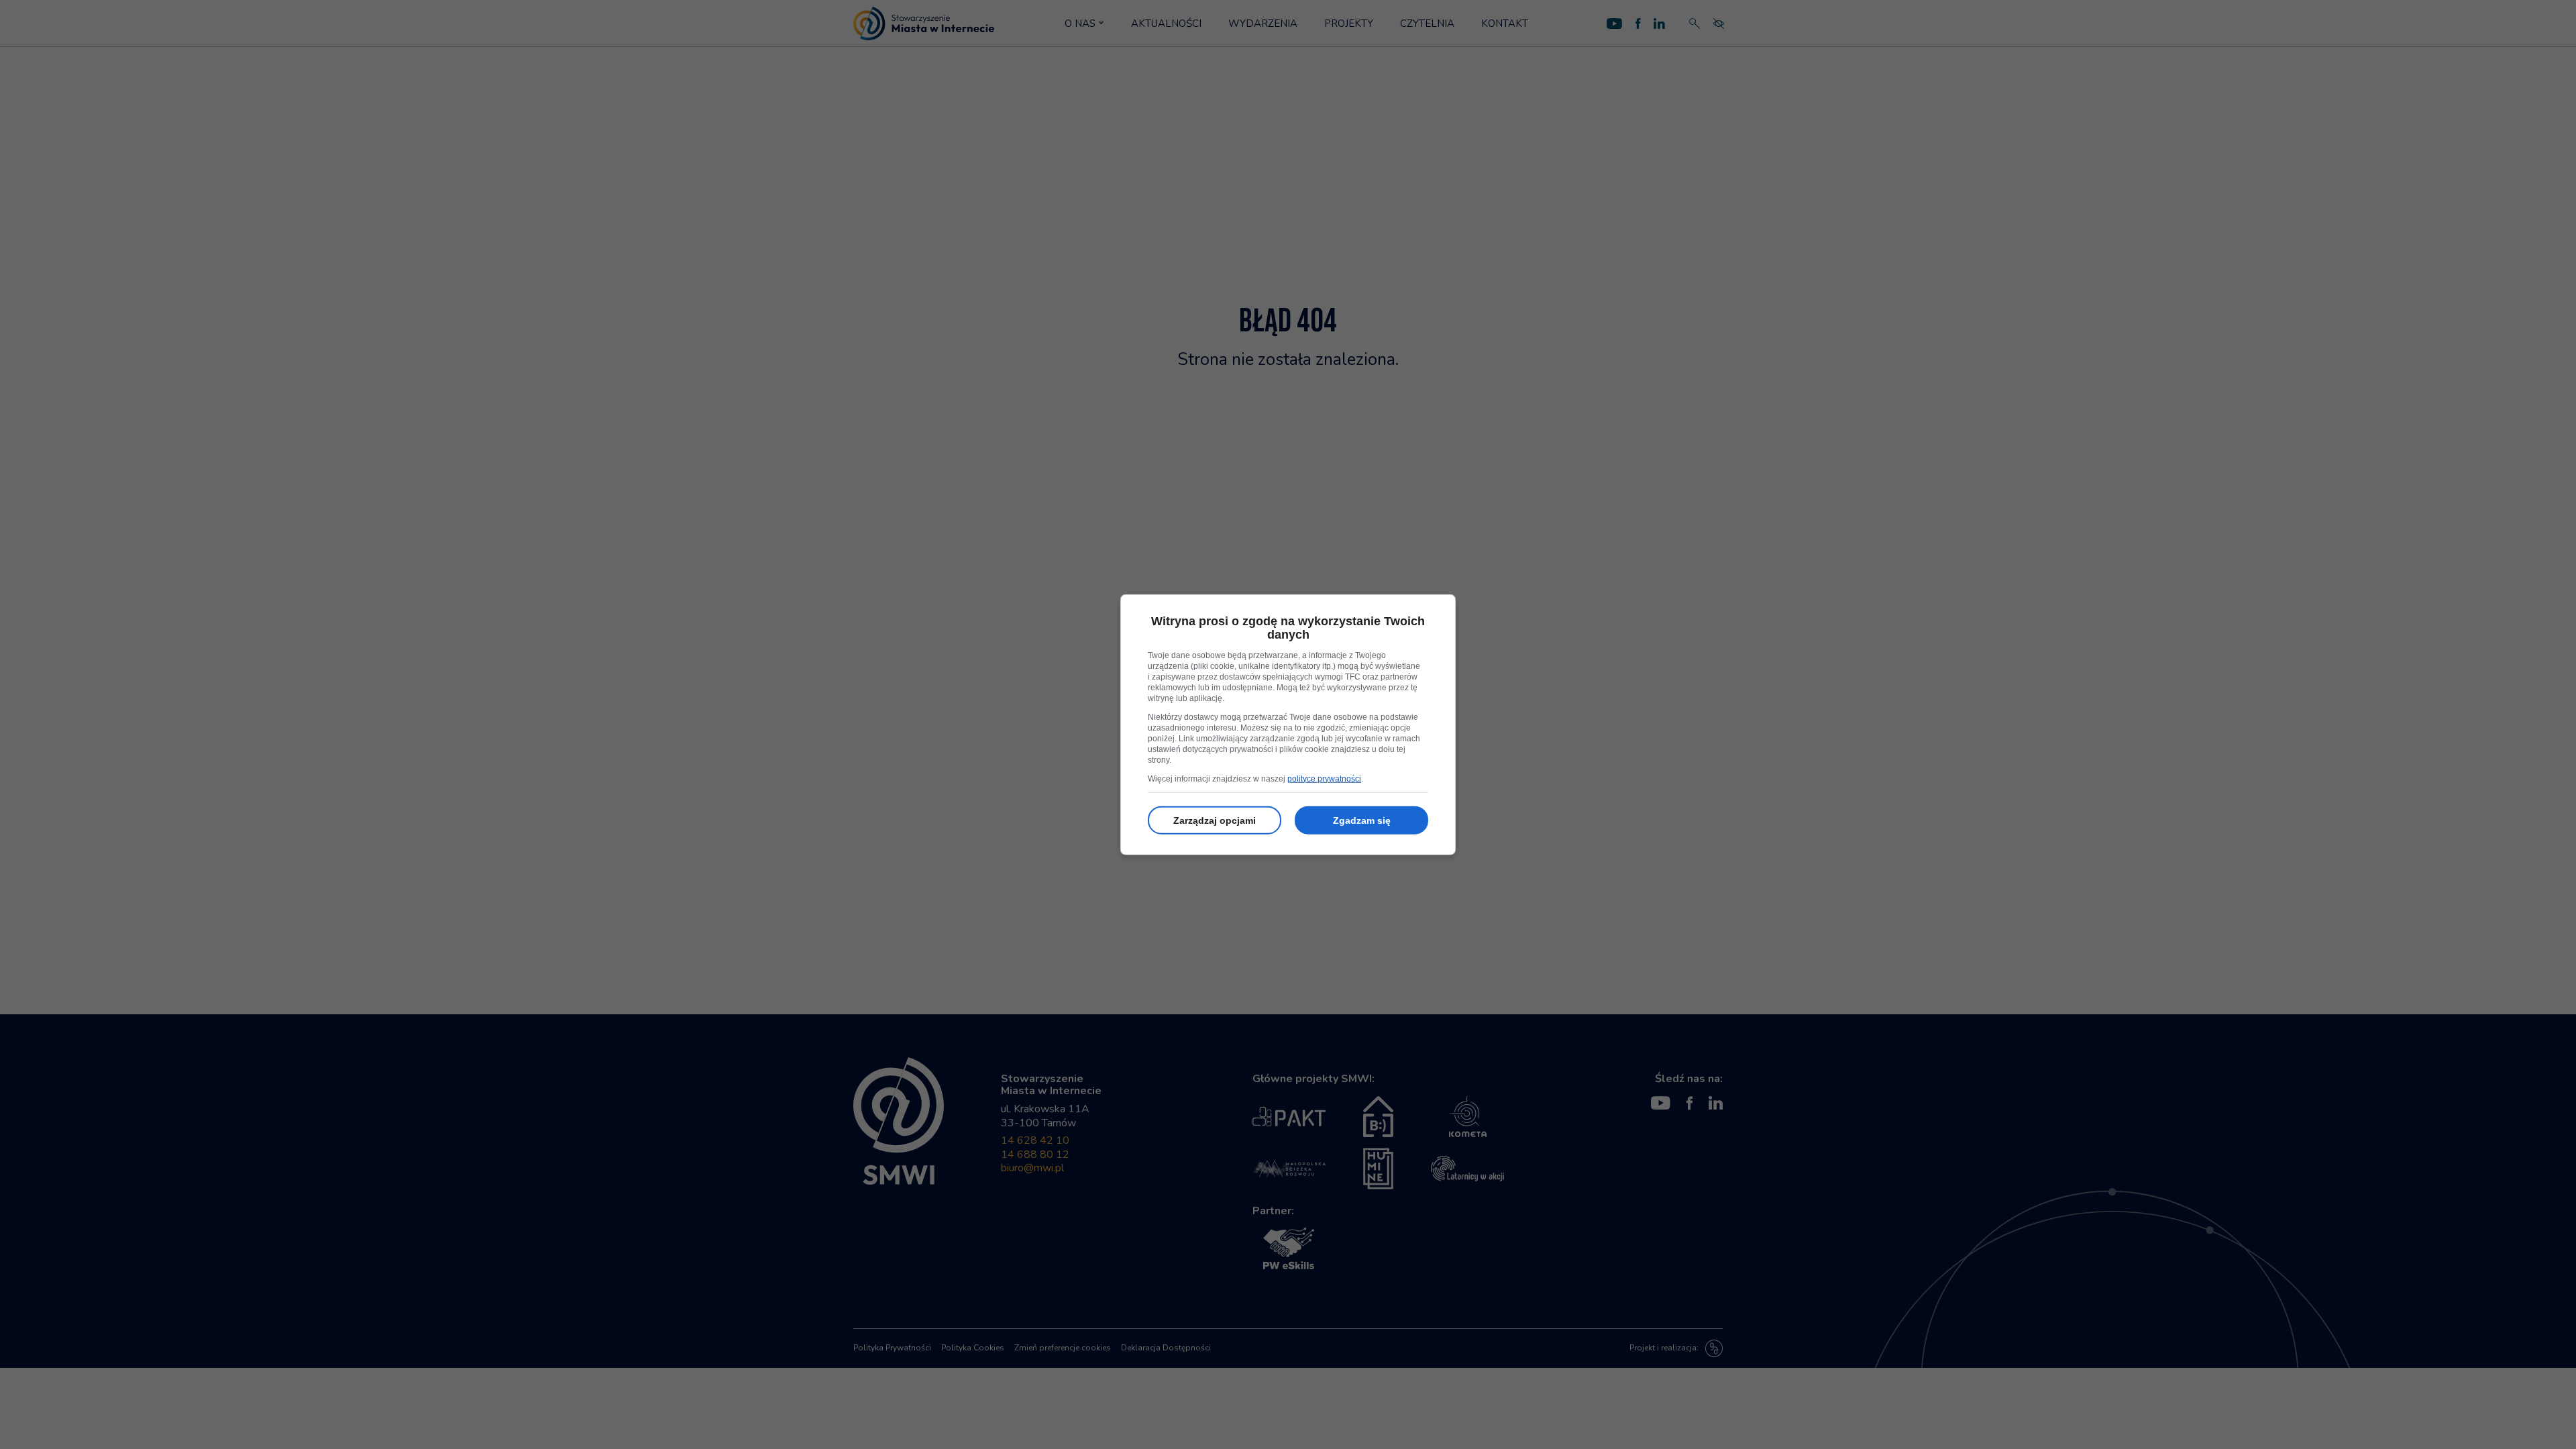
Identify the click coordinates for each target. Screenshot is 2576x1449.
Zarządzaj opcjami (1215, 820)
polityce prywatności (1324, 778)
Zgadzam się (1362, 820)
